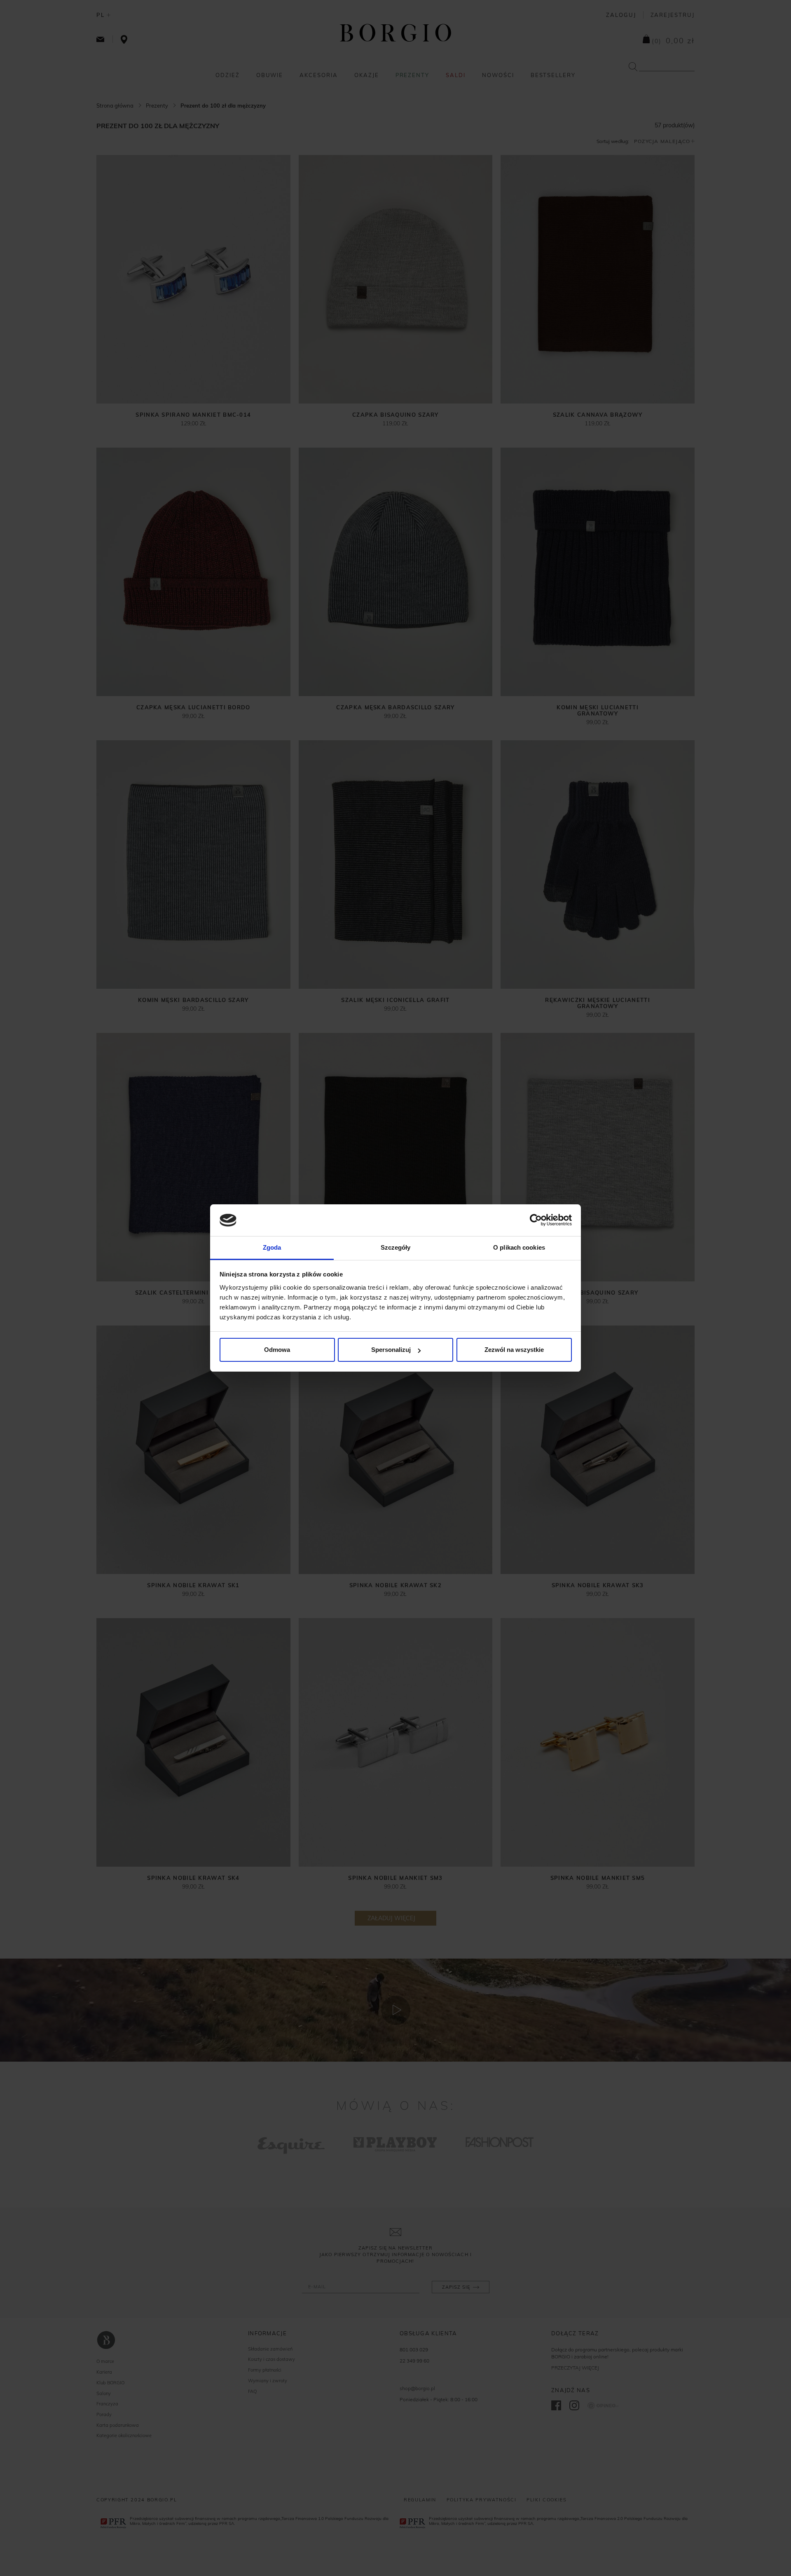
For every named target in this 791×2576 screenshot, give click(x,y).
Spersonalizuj (391, 1350)
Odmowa (277, 1350)
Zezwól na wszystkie (514, 1350)
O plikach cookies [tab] (519, 1247)
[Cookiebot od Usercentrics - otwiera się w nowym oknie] (536, 1220)
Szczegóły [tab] (396, 1247)
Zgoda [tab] (272, 1247)
